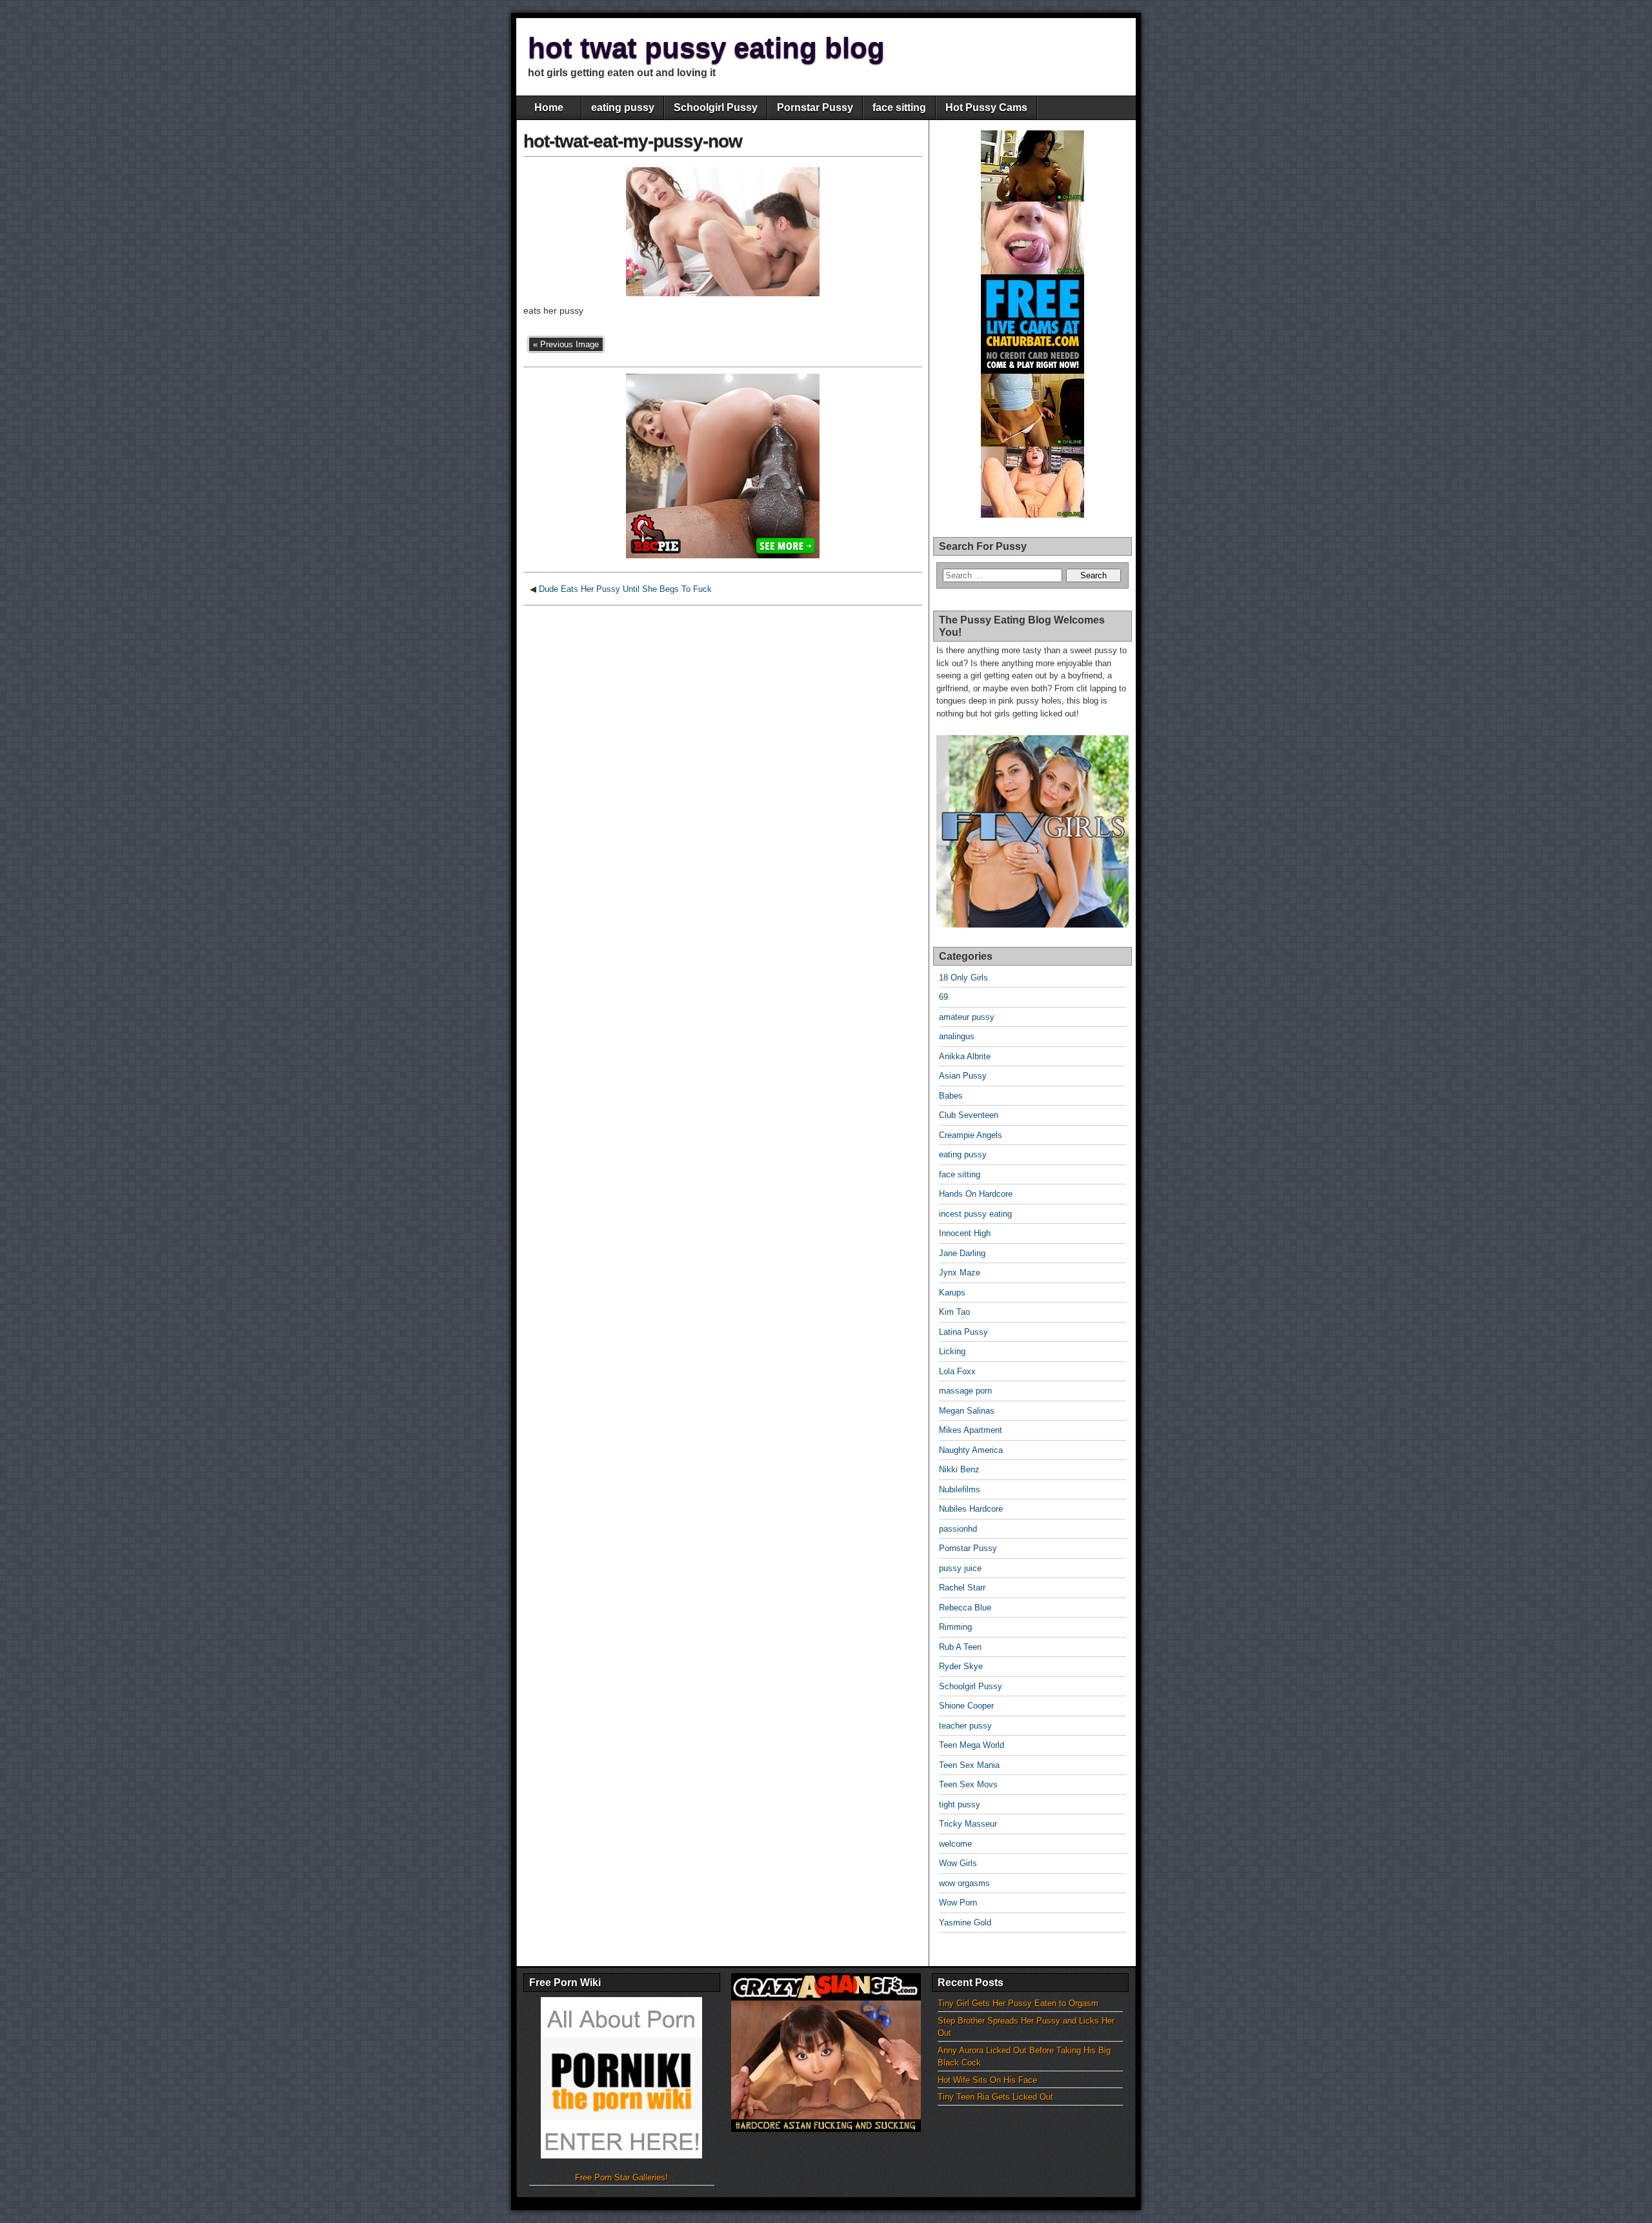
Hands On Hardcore (976, 1194)
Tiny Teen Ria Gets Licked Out (995, 2097)
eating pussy (623, 107)
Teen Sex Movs (968, 1784)
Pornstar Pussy (815, 107)
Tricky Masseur (968, 1824)
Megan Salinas (967, 1411)
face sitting (899, 107)
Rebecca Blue (965, 1608)
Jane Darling (962, 1253)
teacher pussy (965, 1726)
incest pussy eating (975, 1214)
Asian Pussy (963, 1076)
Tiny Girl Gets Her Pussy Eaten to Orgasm (1018, 2003)
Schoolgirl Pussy (716, 107)
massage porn (965, 1391)
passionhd (958, 1529)
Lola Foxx (957, 1371)
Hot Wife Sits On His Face (987, 2080)
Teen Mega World (972, 1745)
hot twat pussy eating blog (706, 47)
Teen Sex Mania (969, 1765)
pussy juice (960, 1568)
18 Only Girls (963, 978)
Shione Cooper (966, 1706)
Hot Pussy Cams (986, 107)
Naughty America (971, 1450)
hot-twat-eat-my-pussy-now (633, 141)
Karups (952, 1293)
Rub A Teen (960, 1647)
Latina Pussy (963, 1332)
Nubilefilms (960, 1489)
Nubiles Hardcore (971, 1509)
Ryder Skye (961, 1666)
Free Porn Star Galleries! (621, 2177)
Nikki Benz (959, 1469)
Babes (951, 1096)
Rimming (955, 1627)
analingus (957, 1036)
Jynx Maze (960, 1273)
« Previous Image (566, 344)
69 (943, 997)
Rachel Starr (962, 1588)
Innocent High (965, 1233)
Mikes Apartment (971, 1430)
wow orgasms (964, 1883)
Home (549, 107)
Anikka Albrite (965, 1056)
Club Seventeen (969, 1115)
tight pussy (960, 1804)
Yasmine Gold (965, 1923)
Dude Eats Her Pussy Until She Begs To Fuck (625, 589)
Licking (952, 1351)
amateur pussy (967, 1017)
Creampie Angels (971, 1135)
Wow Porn (958, 1903)
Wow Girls (958, 1863)
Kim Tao (954, 1312)
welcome (955, 1844)
